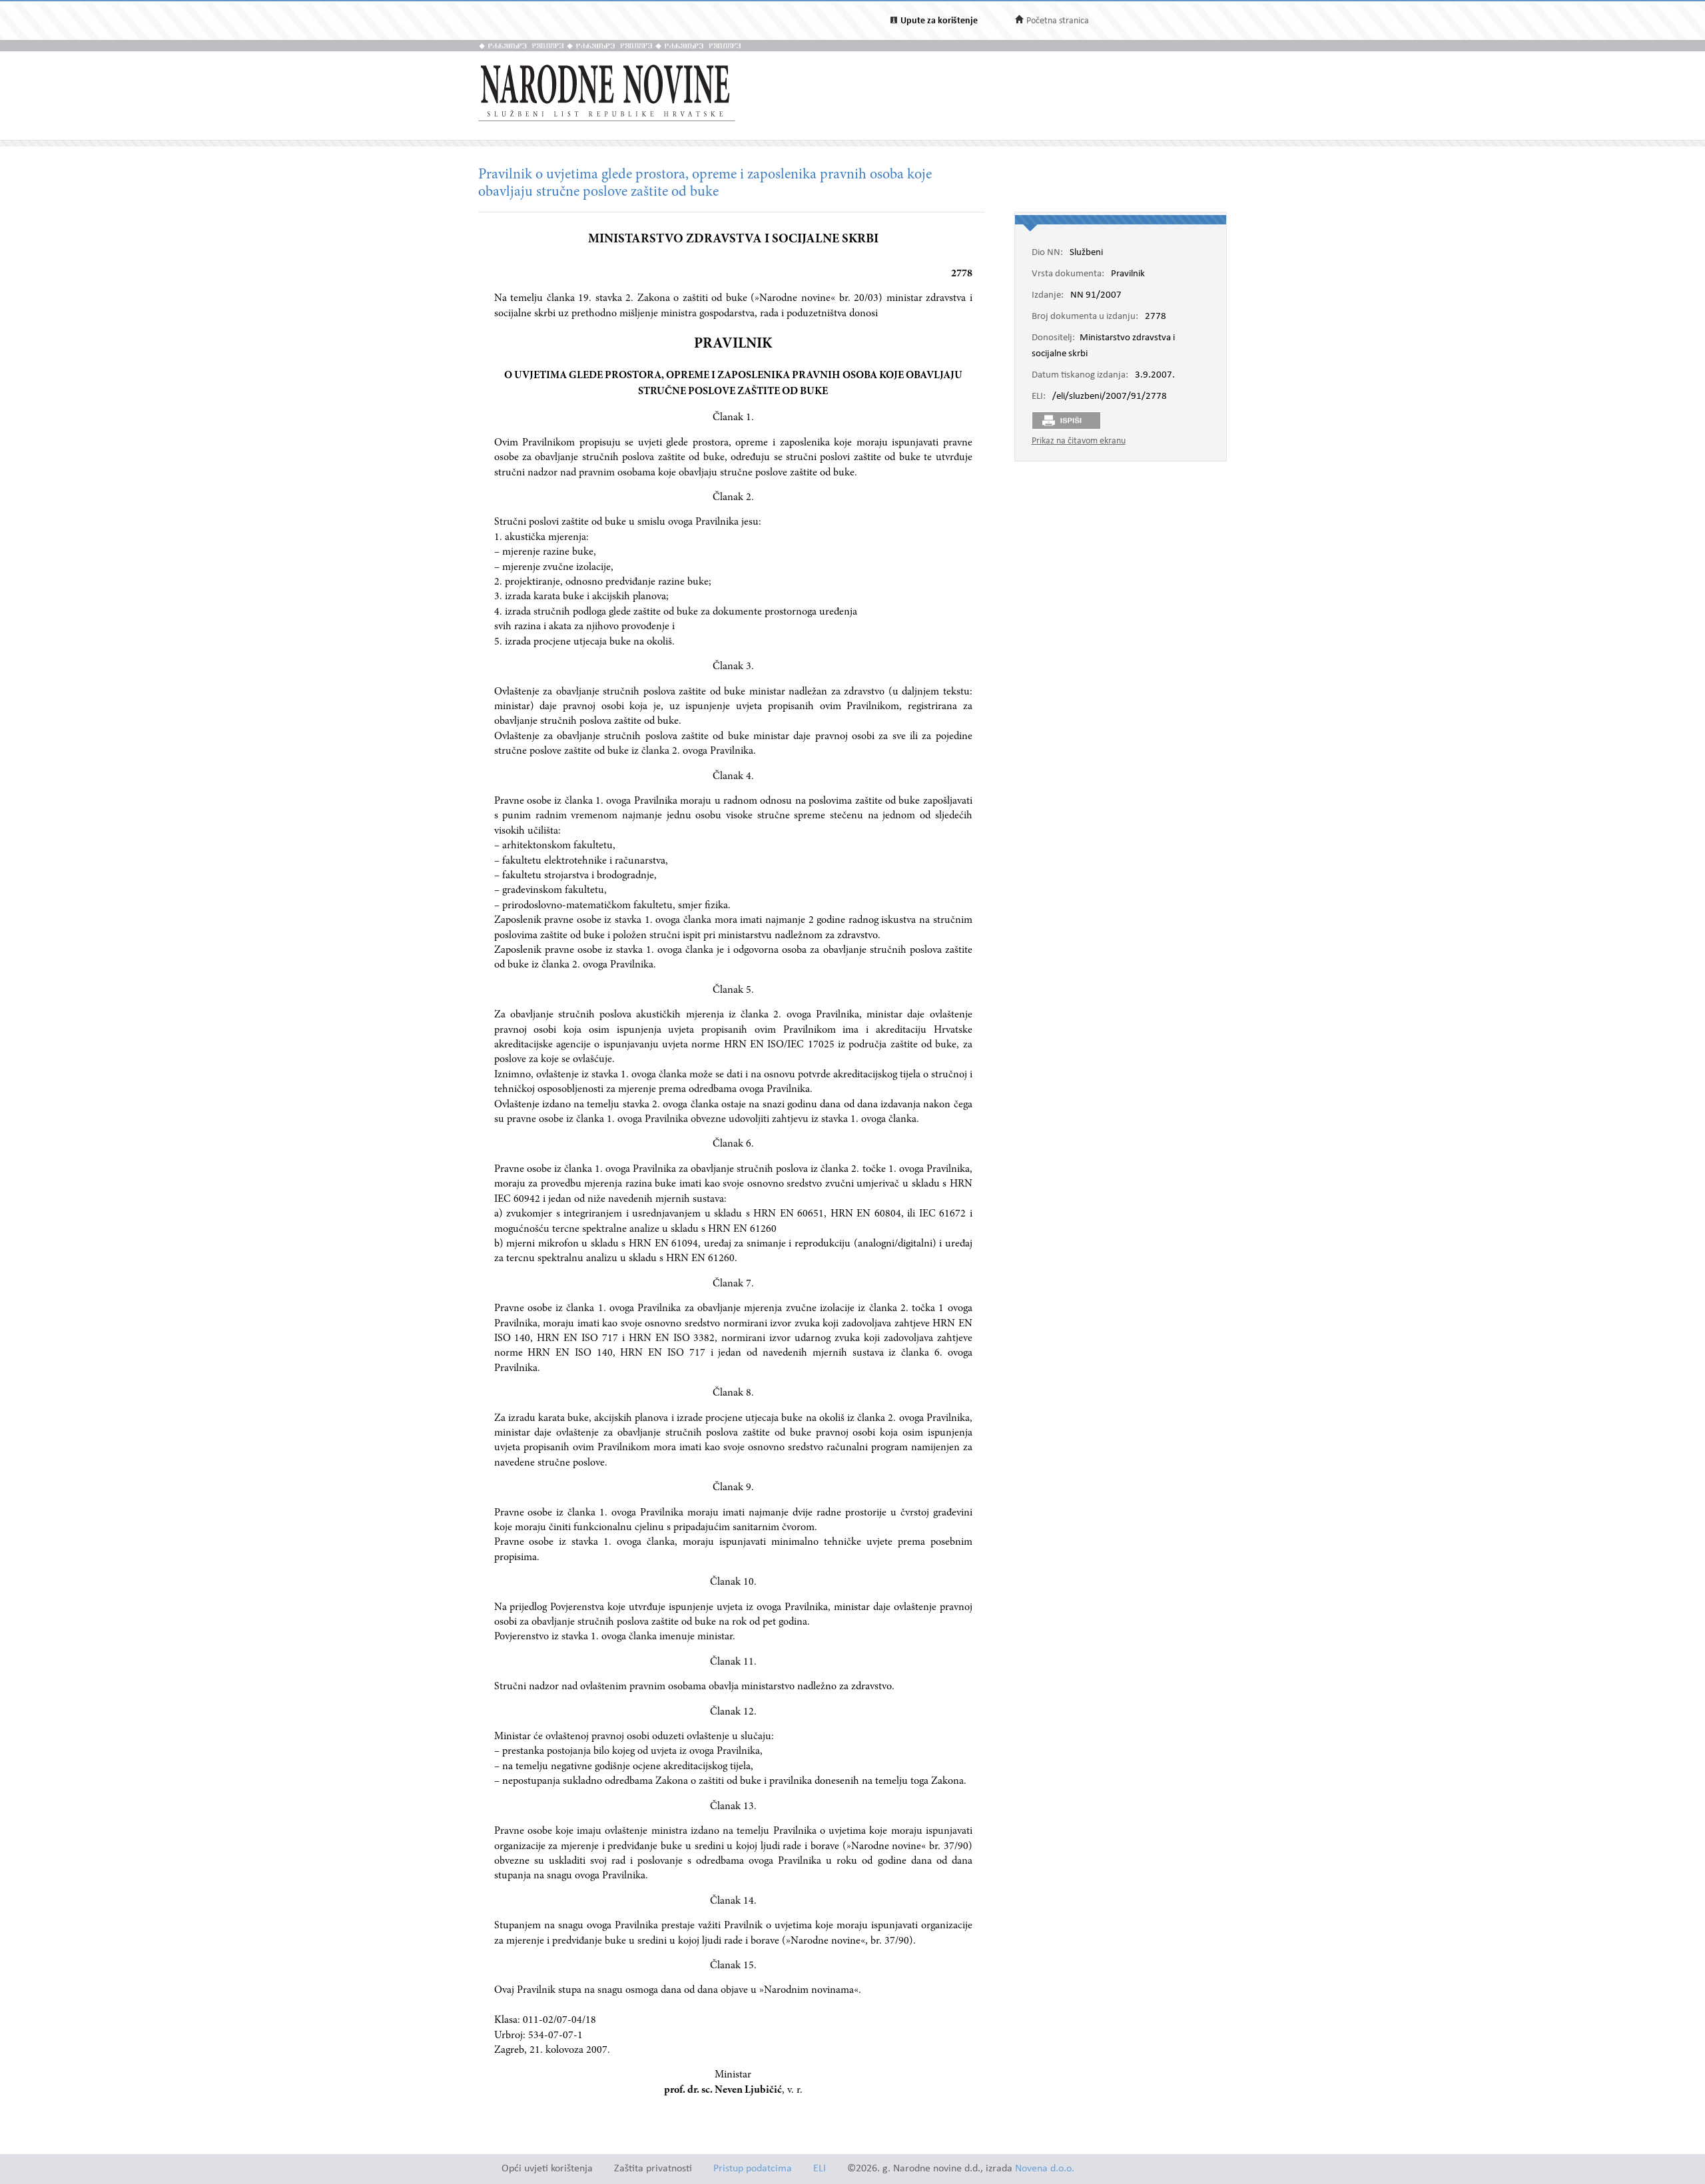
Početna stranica (1058, 21)
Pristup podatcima (753, 2169)
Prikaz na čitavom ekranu (1079, 441)
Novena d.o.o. (1045, 2169)
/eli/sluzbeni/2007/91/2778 (1110, 397)
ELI (820, 2169)
